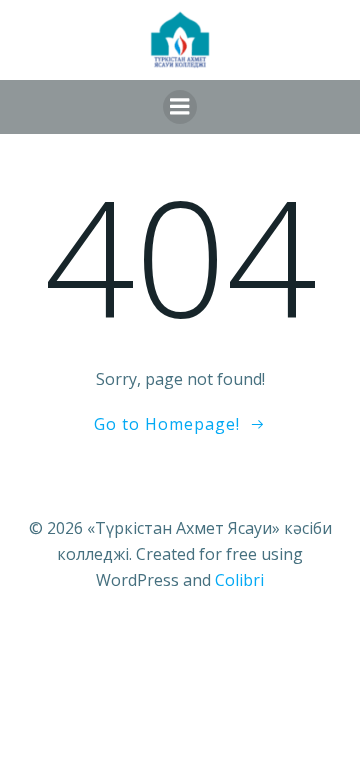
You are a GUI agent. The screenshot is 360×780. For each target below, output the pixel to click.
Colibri (239, 580)
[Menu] (180, 107)
